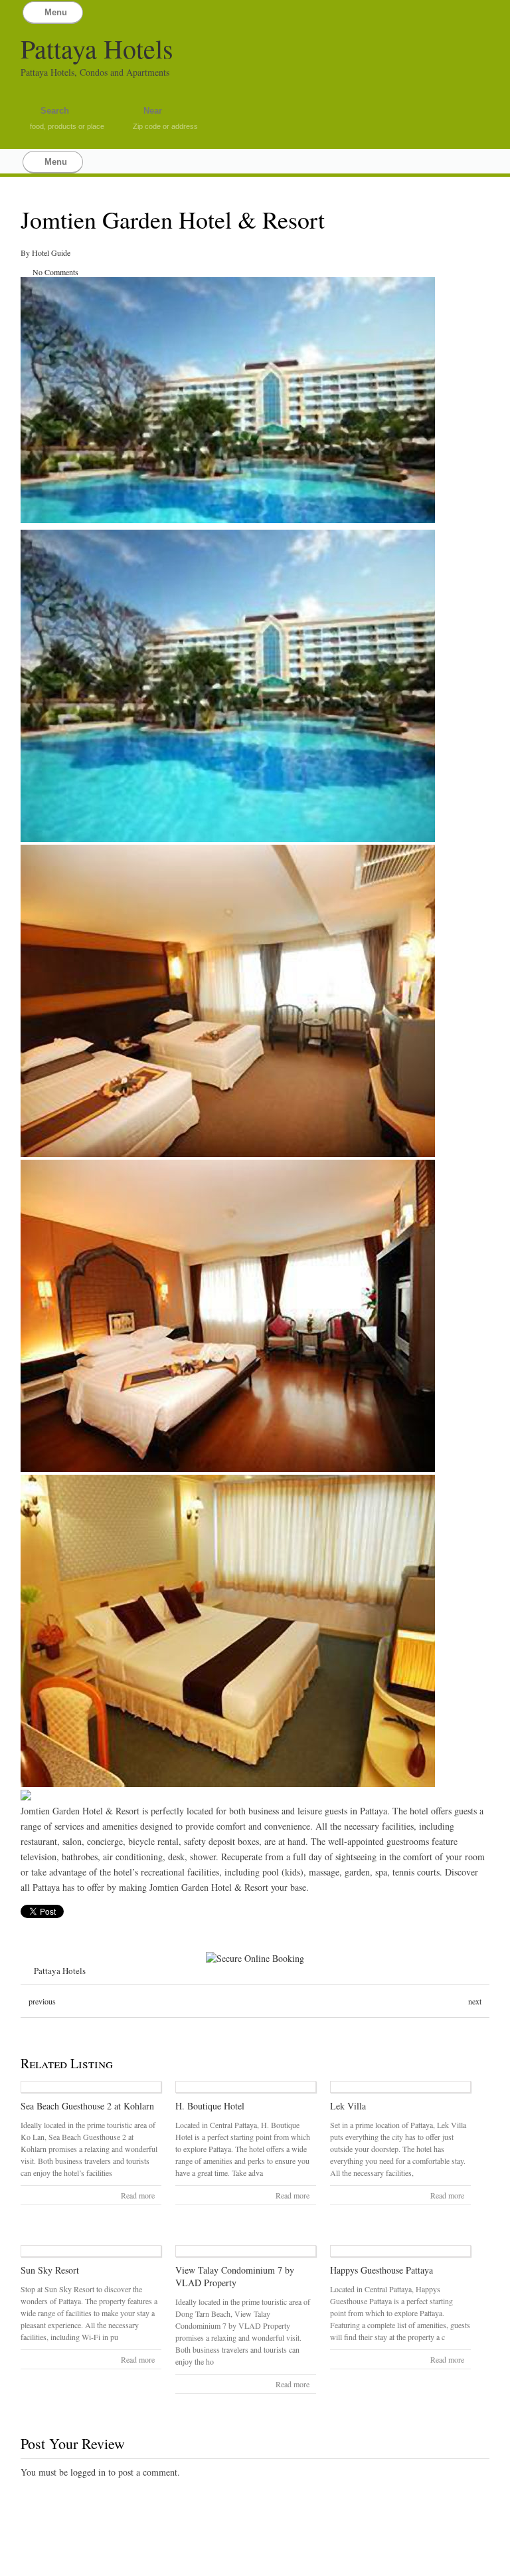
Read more (138, 2195)
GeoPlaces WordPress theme (255, 2564)
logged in (88, 2472)
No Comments (55, 272)
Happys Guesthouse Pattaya (382, 2270)
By (26, 253)
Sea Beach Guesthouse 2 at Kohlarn (87, 2106)
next (475, 2001)
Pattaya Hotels (97, 48)
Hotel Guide (51, 253)
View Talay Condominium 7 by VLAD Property (235, 2276)
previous (42, 2001)
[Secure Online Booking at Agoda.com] (255, 1958)
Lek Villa (348, 2106)
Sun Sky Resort (50, 2270)
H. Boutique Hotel (210, 2106)
